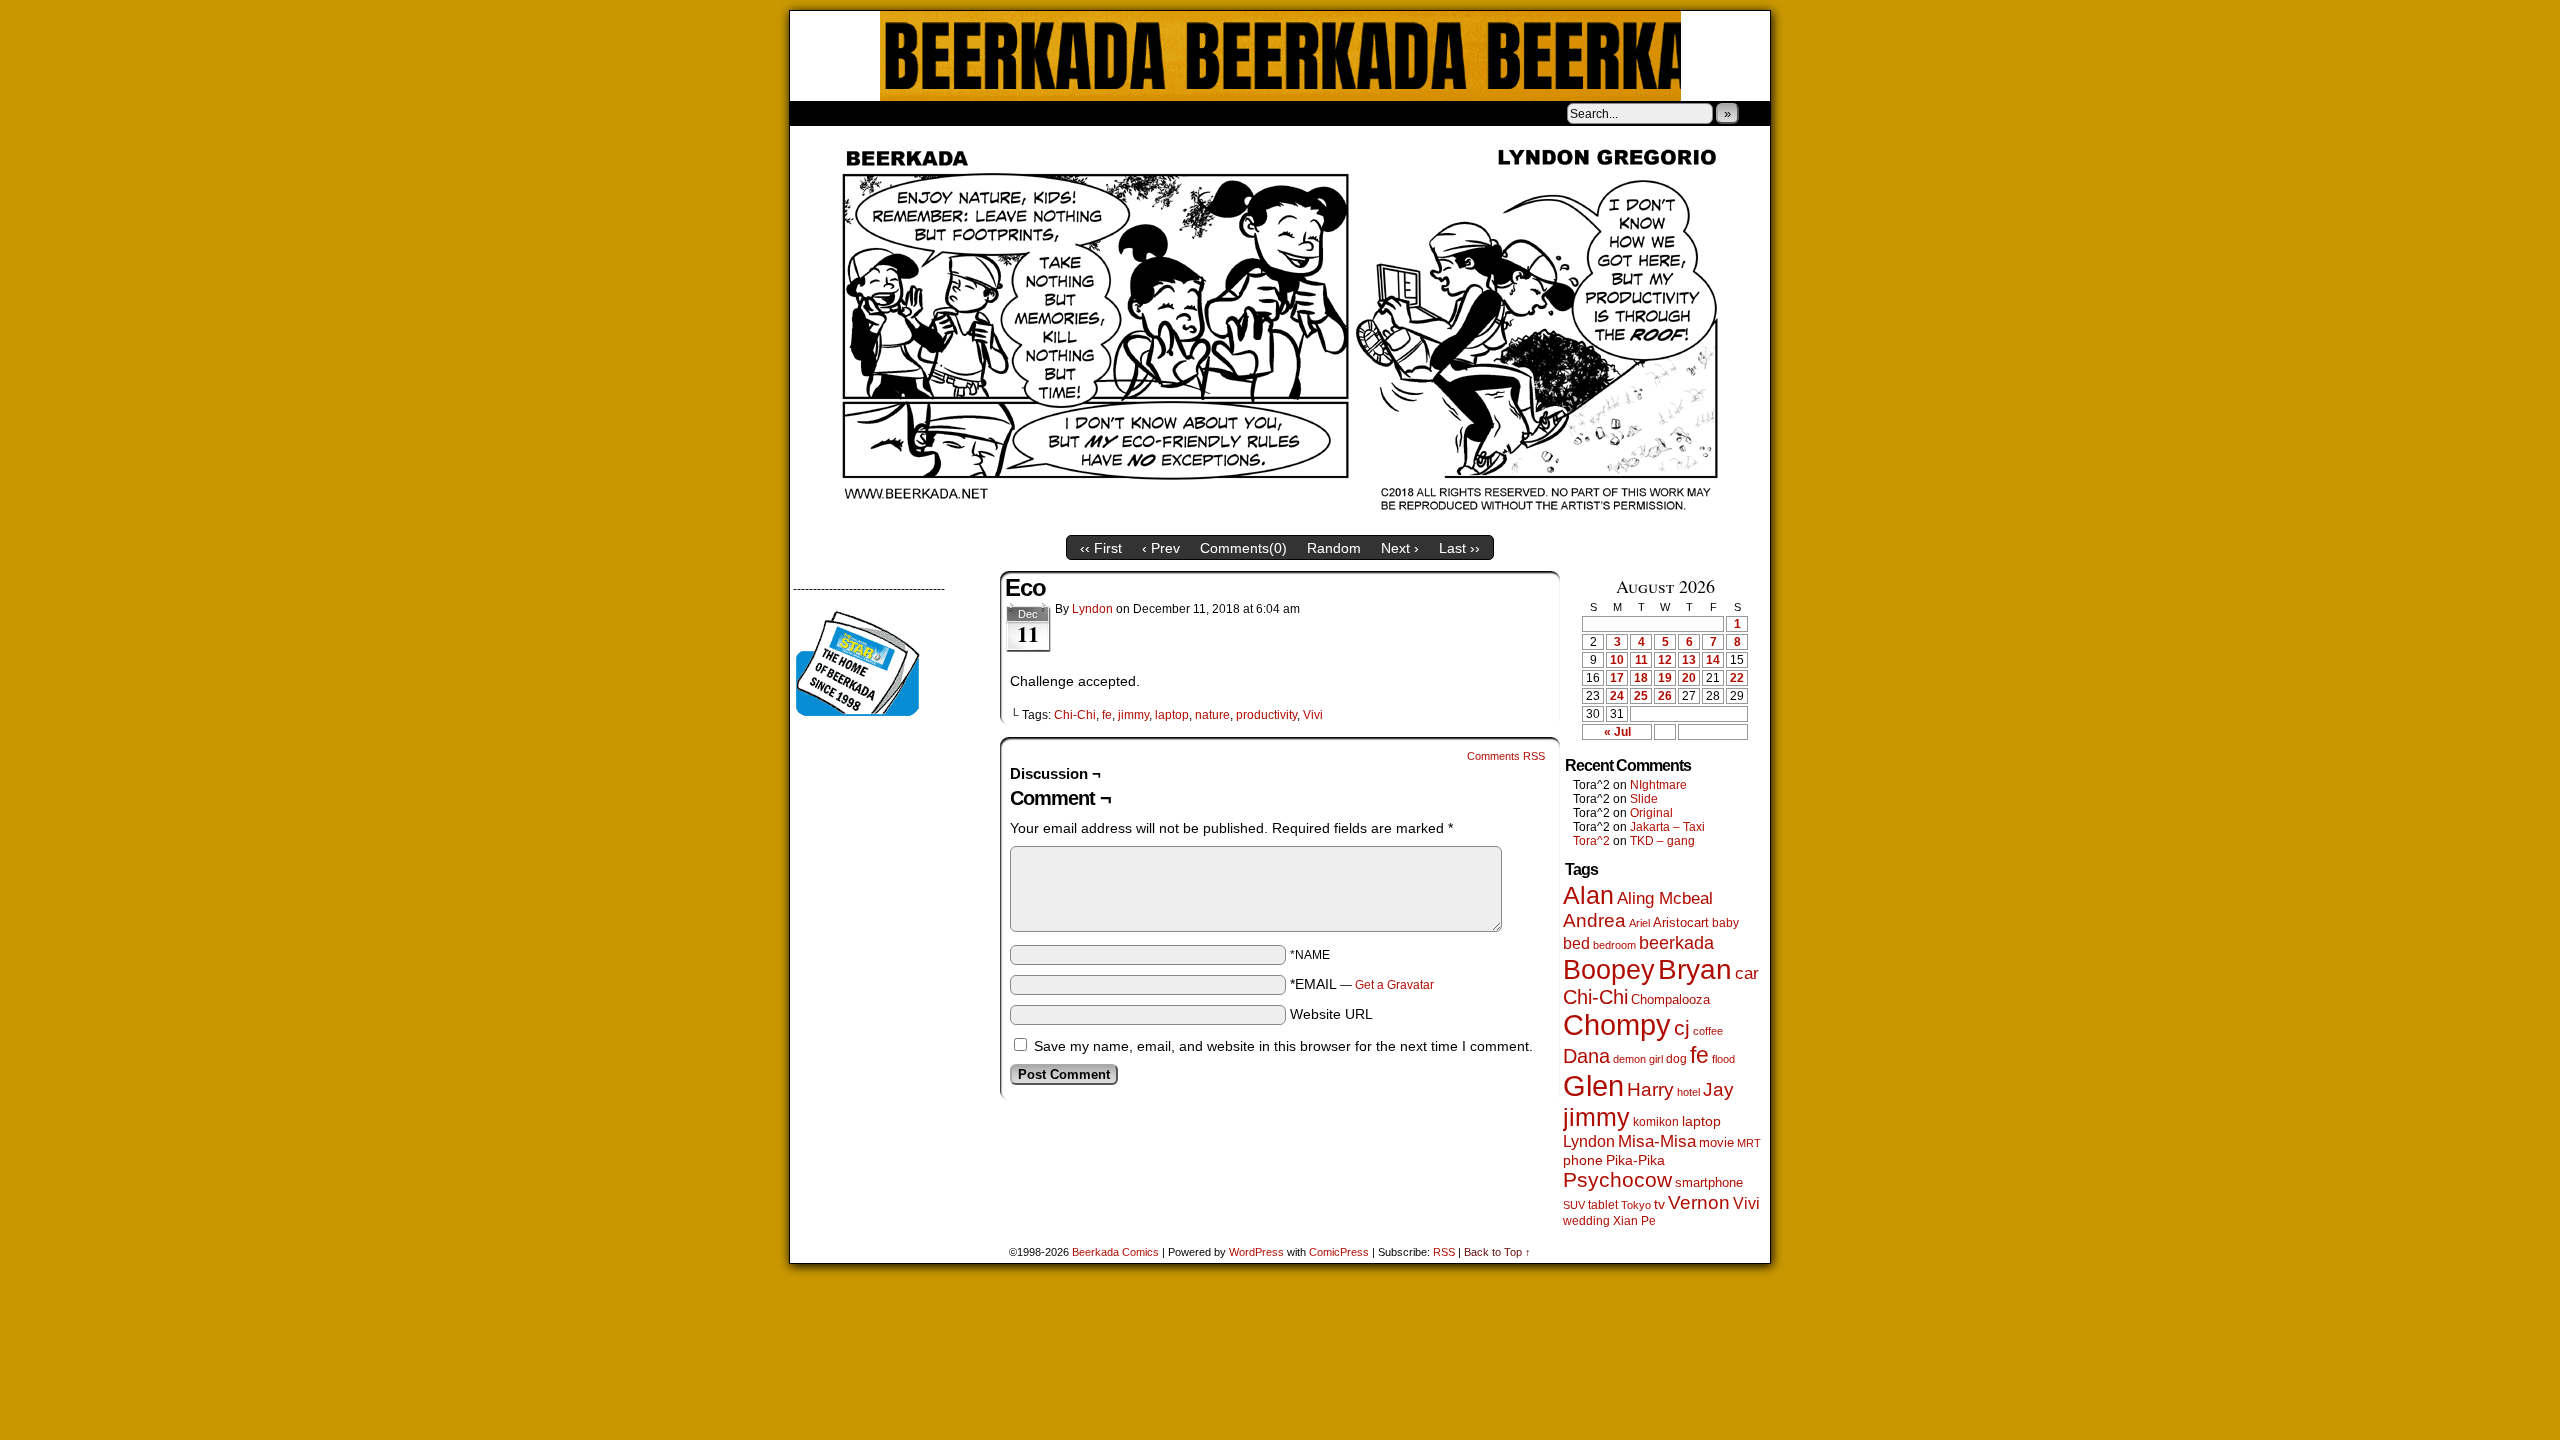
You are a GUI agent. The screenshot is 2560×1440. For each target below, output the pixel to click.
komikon (1656, 1122)
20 (1689, 678)
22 (1737, 678)
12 (1665, 660)
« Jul (1617, 732)
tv (1659, 1204)
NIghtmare (1658, 785)
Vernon (1699, 1202)
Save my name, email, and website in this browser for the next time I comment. (1283, 1046)
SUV (1574, 1205)
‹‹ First (1101, 548)
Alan (1588, 895)
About (877, 113)
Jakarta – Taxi (1667, 827)
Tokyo (1636, 1205)
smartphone (1709, 1182)
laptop (1172, 715)
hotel (1688, 1092)
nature (1212, 715)
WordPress (1256, 1252)
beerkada (1676, 942)
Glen (1593, 1085)
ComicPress (1339, 1252)
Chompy (1617, 1025)
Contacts (1015, 113)
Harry (1650, 1089)
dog (1676, 1058)
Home (818, 113)
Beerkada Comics (1280, 56)
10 (1617, 660)
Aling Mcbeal (1665, 898)
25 (1641, 696)
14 (1713, 660)
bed (1576, 943)
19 (1665, 678)
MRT (1749, 1143)
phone (1583, 1160)
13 (1689, 660)
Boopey (1609, 969)
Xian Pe (1634, 1220)
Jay (1718, 1089)
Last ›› (1459, 548)
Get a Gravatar (1394, 985)
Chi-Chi (1075, 715)
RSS (1444, 1252)
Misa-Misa (1657, 1141)
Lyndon (1092, 609)
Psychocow (1617, 1179)
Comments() (1243, 548)
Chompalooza (1670, 999)
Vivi (1313, 715)
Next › (1400, 548)
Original (1651, 813)
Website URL (1331, 1014)
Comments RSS (1506, 756)
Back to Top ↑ (1497, 1252)
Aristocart (1681, 923)
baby (1725, 923)
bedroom (1614, 945)
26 (1665, 696)
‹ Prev (1161, 548)
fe (1107, 715)
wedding (1586, 1220)
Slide (1644, 799)
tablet (1603, 1204)
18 (1641, 678)
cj (1682, 1028)
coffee (1708, 1031)
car (1747, 973)
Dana (1586, 1056)
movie (1716, 1143)
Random (1334, 548)
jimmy (1133, 715)
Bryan (1695, 969)
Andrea (1594, 920)
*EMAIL (1362, 984)
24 (1617, 696)
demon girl (1638, 1059)
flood (1723, 1059)
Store (939, 113)
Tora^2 (1591, 841)
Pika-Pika (1635, 1160)
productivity (1266, 715)
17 (1617, 678)
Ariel (1639, 923)
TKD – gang (1662, 841)
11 (1641, 660)
